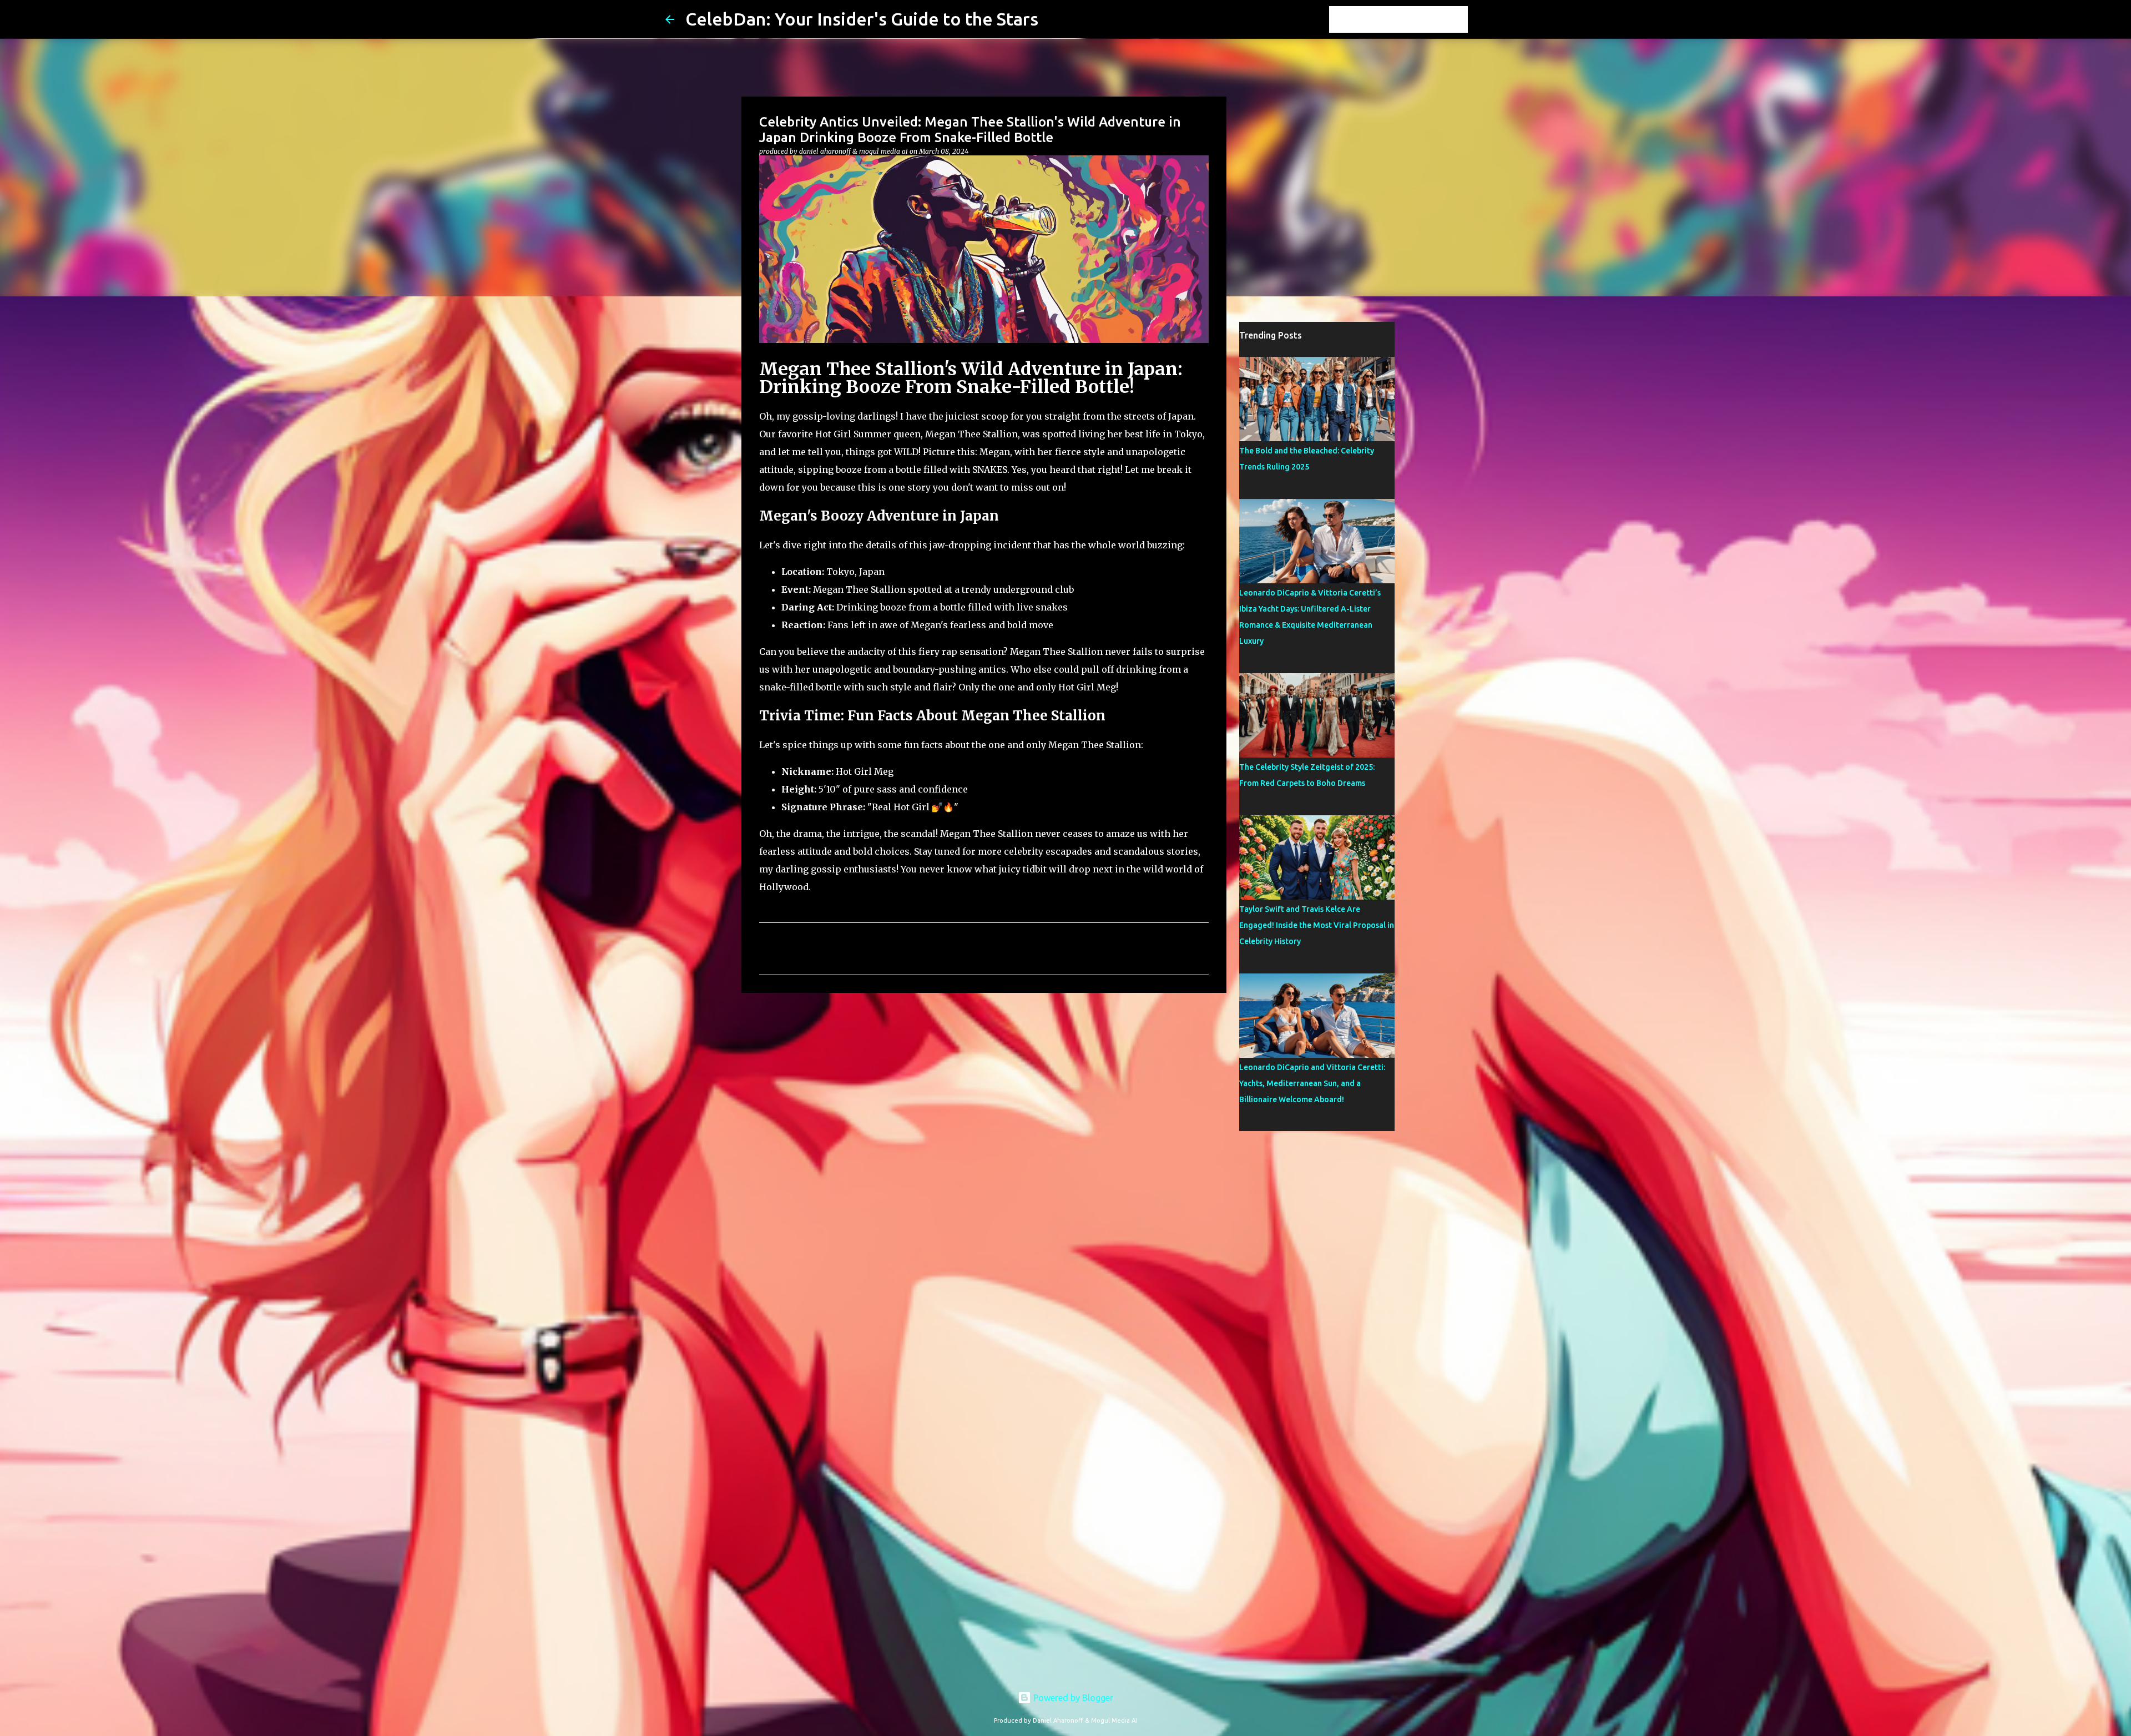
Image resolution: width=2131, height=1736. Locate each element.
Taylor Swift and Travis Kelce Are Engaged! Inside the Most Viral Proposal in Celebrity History (1317, 925)
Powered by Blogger (1072, 1698)
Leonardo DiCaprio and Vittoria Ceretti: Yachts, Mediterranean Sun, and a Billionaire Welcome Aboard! (1312, 1083)
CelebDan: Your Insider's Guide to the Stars (862, 19)
